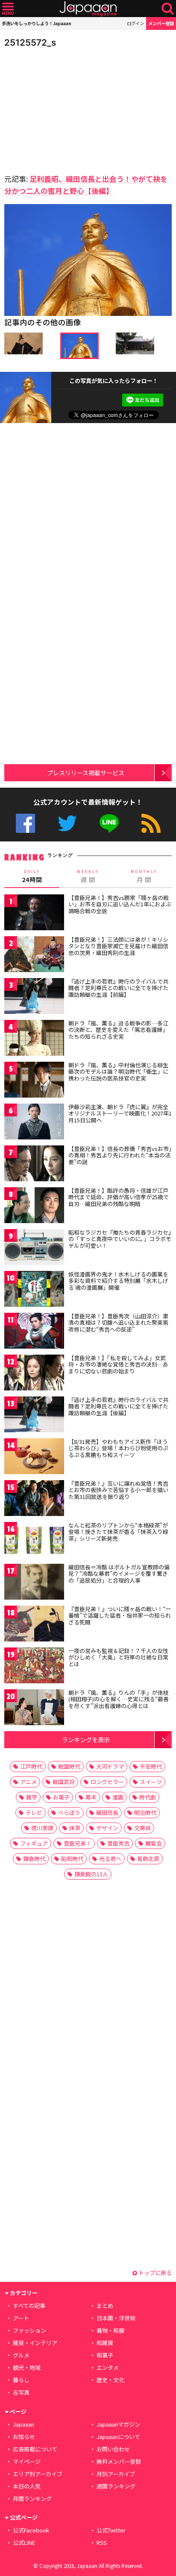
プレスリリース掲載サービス (86, 773)
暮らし (21, 2380)
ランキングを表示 (86, 1739)
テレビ (34, 1812)
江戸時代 (31, 1766)
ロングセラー (107, 1782)
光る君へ (110, 1859)
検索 (168, 9)
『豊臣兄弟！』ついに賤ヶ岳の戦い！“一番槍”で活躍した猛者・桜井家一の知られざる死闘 (120, 1615)
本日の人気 (27, 2486)
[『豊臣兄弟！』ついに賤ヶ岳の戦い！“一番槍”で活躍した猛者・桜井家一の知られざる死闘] (34, 1625)
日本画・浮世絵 (116, 2318)
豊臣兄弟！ (78, 1843)
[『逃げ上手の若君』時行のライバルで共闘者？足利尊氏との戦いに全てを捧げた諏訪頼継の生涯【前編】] (34, 997)
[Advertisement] (64, 108)
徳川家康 (42, 1828)
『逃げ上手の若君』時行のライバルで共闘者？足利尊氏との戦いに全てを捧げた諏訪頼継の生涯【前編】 (118, 988)
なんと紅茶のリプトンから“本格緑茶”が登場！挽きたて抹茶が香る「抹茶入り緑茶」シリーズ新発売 (118, 1532)
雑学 (32, 1797)
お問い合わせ (113, 2449)
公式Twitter (67, 823)
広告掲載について (35, 2449)
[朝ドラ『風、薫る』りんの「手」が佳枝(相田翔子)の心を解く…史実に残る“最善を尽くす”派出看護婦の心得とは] (34, 1709)
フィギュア (34, 1843)
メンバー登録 (161, 23)
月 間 (144, 876)
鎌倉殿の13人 (91, 1874)
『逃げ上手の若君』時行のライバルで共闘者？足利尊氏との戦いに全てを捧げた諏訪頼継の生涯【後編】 (118, 1406)
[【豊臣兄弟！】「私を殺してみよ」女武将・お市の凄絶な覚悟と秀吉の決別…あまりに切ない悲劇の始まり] (34, 1374)
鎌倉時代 (34, 1859)
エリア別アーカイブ (38, 2474)
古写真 (21, 2392)
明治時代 (145, 1812)
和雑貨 (105, 2343)
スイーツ (151, 1782)
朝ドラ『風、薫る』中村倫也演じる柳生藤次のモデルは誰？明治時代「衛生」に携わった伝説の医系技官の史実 (118, 1072)
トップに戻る (154, 2273)
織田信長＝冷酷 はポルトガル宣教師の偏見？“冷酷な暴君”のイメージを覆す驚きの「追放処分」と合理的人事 (119, 1574)
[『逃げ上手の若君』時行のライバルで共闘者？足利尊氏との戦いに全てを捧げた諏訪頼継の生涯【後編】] (34, 1416)
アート (21, 2318)
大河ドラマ (110, 1766)
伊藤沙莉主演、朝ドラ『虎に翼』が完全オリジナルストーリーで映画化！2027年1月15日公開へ (120, 1113)
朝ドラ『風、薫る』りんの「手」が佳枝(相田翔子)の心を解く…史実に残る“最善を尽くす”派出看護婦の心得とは (119, 1699)
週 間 (88, 876)
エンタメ (108, 2367)
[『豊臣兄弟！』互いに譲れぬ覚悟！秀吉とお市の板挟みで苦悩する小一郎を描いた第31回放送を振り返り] (34, 1500)
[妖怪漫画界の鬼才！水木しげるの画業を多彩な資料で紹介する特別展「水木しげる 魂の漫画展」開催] (34, 1290)
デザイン (107, 1828)
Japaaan (88, 9)
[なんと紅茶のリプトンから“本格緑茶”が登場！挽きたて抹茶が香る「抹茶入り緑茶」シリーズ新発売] (34, 1541)
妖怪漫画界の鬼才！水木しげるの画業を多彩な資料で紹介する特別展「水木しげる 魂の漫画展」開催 (118, 1281)
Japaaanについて (118, 2437)
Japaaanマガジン (118, 2424)
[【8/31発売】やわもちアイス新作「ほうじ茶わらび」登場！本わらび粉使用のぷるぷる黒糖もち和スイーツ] (34, 1458)
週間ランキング (116, 2486)
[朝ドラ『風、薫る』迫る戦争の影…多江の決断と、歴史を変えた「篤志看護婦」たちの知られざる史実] (34, 1039)
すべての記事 (29, 2306)
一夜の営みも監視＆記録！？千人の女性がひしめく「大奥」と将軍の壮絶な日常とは (118, 1657)
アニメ (28, 1782)
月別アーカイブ (116, 2474)
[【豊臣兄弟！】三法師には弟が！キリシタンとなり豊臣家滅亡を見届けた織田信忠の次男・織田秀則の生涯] (34, 956)
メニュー (8, 9)
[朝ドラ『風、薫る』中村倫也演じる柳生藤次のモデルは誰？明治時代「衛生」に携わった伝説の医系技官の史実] (34, 1081)
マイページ (27, 2461)
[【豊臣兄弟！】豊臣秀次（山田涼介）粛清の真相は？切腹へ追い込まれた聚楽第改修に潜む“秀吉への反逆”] (34, 1332)
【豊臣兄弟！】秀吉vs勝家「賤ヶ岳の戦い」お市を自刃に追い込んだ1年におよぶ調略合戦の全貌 (120, 904)
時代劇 (148, 1797)
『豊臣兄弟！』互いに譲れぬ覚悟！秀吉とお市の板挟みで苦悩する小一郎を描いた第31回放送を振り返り (118, 1490)
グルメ (21, 2355)
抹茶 (75, 1828)
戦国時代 (69, 1766)
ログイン (135, 23)
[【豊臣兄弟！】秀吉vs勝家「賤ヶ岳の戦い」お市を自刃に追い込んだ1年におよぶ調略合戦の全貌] (34, 914)
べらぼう (69, 1812)
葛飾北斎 (148, 1859)
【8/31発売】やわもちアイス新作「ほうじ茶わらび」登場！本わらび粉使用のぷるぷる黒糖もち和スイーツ (118, 1448)
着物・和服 (110, 2330)
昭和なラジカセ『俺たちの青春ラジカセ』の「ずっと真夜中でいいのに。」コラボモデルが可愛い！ (120, 1239)
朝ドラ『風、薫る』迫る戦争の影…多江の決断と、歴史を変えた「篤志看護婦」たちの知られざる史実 (118, 1030)
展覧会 (154, 1843)
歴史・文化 (110, 2380)
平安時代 (151, 1766)
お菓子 (61, 1797)
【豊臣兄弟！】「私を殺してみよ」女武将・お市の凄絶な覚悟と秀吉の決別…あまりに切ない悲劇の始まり (118, 1364)
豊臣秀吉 (118, 1843)
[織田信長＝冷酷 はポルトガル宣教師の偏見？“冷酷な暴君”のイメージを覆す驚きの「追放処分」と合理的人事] (34, 1583)
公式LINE (109, 823)
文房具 (142, 1828)
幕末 (91, 1797)
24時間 (32, 876)
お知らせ (24, 2437)
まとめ (105, 2306)
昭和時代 (72, 1859)
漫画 (118, 1797)
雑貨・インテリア (35, 2343)
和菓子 (105, 2355)
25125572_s (30, 42)
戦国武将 (64, 1782)
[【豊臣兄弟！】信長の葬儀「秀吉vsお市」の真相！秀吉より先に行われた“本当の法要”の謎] (34, 1165)
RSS (151, 823)
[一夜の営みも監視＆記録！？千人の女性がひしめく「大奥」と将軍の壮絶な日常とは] (34, 1667)
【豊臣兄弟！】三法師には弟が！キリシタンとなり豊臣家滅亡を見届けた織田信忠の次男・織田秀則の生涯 (118, 946)
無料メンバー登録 (119, 2461)
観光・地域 (27, 2367)
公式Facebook (25, 823)
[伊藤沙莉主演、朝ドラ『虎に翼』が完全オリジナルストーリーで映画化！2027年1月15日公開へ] (34, 1123)
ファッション (29, 2330)
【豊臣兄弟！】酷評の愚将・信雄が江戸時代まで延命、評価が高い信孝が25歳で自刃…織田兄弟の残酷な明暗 (119, 1197)
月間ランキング (32, 2499)
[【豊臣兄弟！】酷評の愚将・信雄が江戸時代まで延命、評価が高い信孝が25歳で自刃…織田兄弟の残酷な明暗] (34, 1207)
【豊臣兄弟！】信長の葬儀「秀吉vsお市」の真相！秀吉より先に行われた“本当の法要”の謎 (120, 1155)
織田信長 (107, 1812)
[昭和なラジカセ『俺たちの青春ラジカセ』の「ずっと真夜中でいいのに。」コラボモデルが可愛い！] (34, 1249)
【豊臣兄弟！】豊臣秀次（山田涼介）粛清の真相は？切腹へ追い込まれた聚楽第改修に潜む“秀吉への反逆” (118, 1323)
